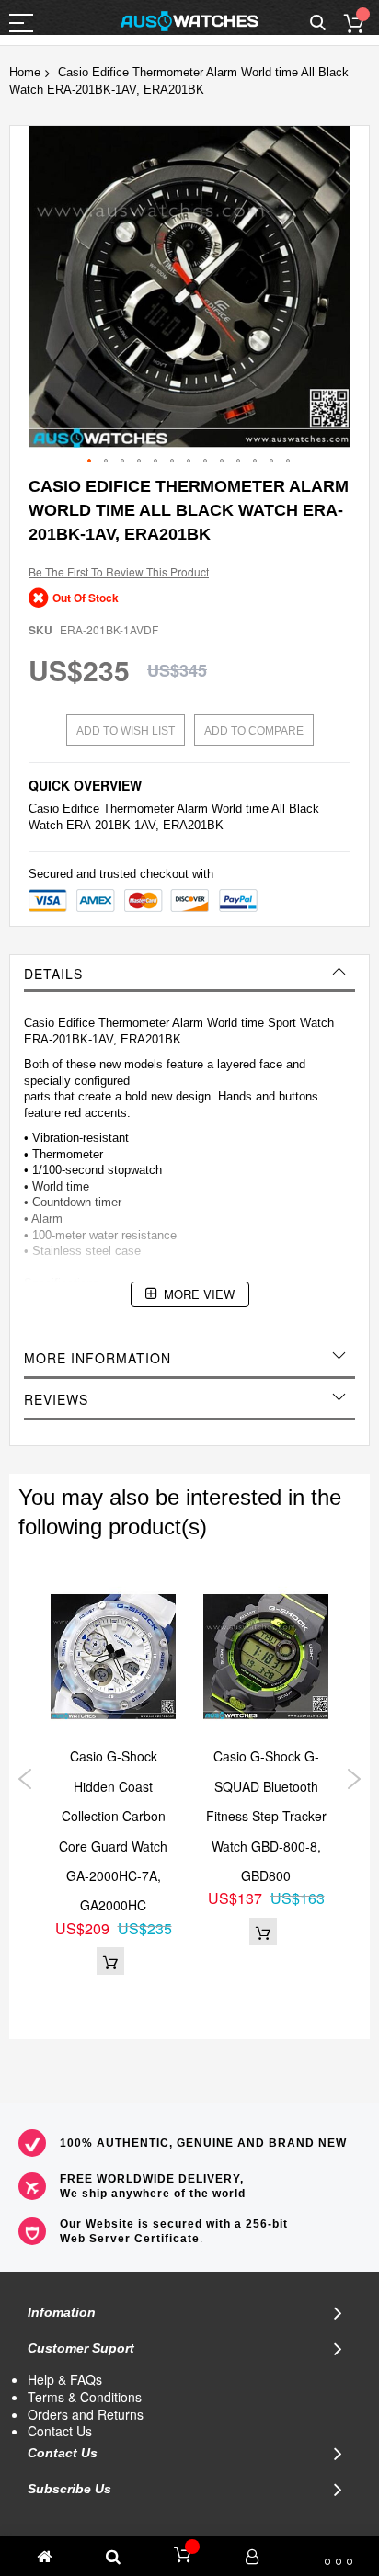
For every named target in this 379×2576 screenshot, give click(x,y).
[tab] (189, 974)
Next (354, 1779)
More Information (98, 1358)
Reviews (56, 1399)
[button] (90, 462)
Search (318, 23)
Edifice (81, 809)
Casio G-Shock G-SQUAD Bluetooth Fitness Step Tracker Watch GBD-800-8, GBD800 (266, 1816)
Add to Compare (254, 731)
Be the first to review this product (119, 571)
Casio (44, 809)
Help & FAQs (65, 2379)
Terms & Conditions (85, 2397)
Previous (25, 1779)
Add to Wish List (126, 731)
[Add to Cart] (110, 1961)
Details (53, 974)
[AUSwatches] (189, 21)
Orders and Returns (86, 2414)
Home (25, 72)
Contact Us (60, 2431)
